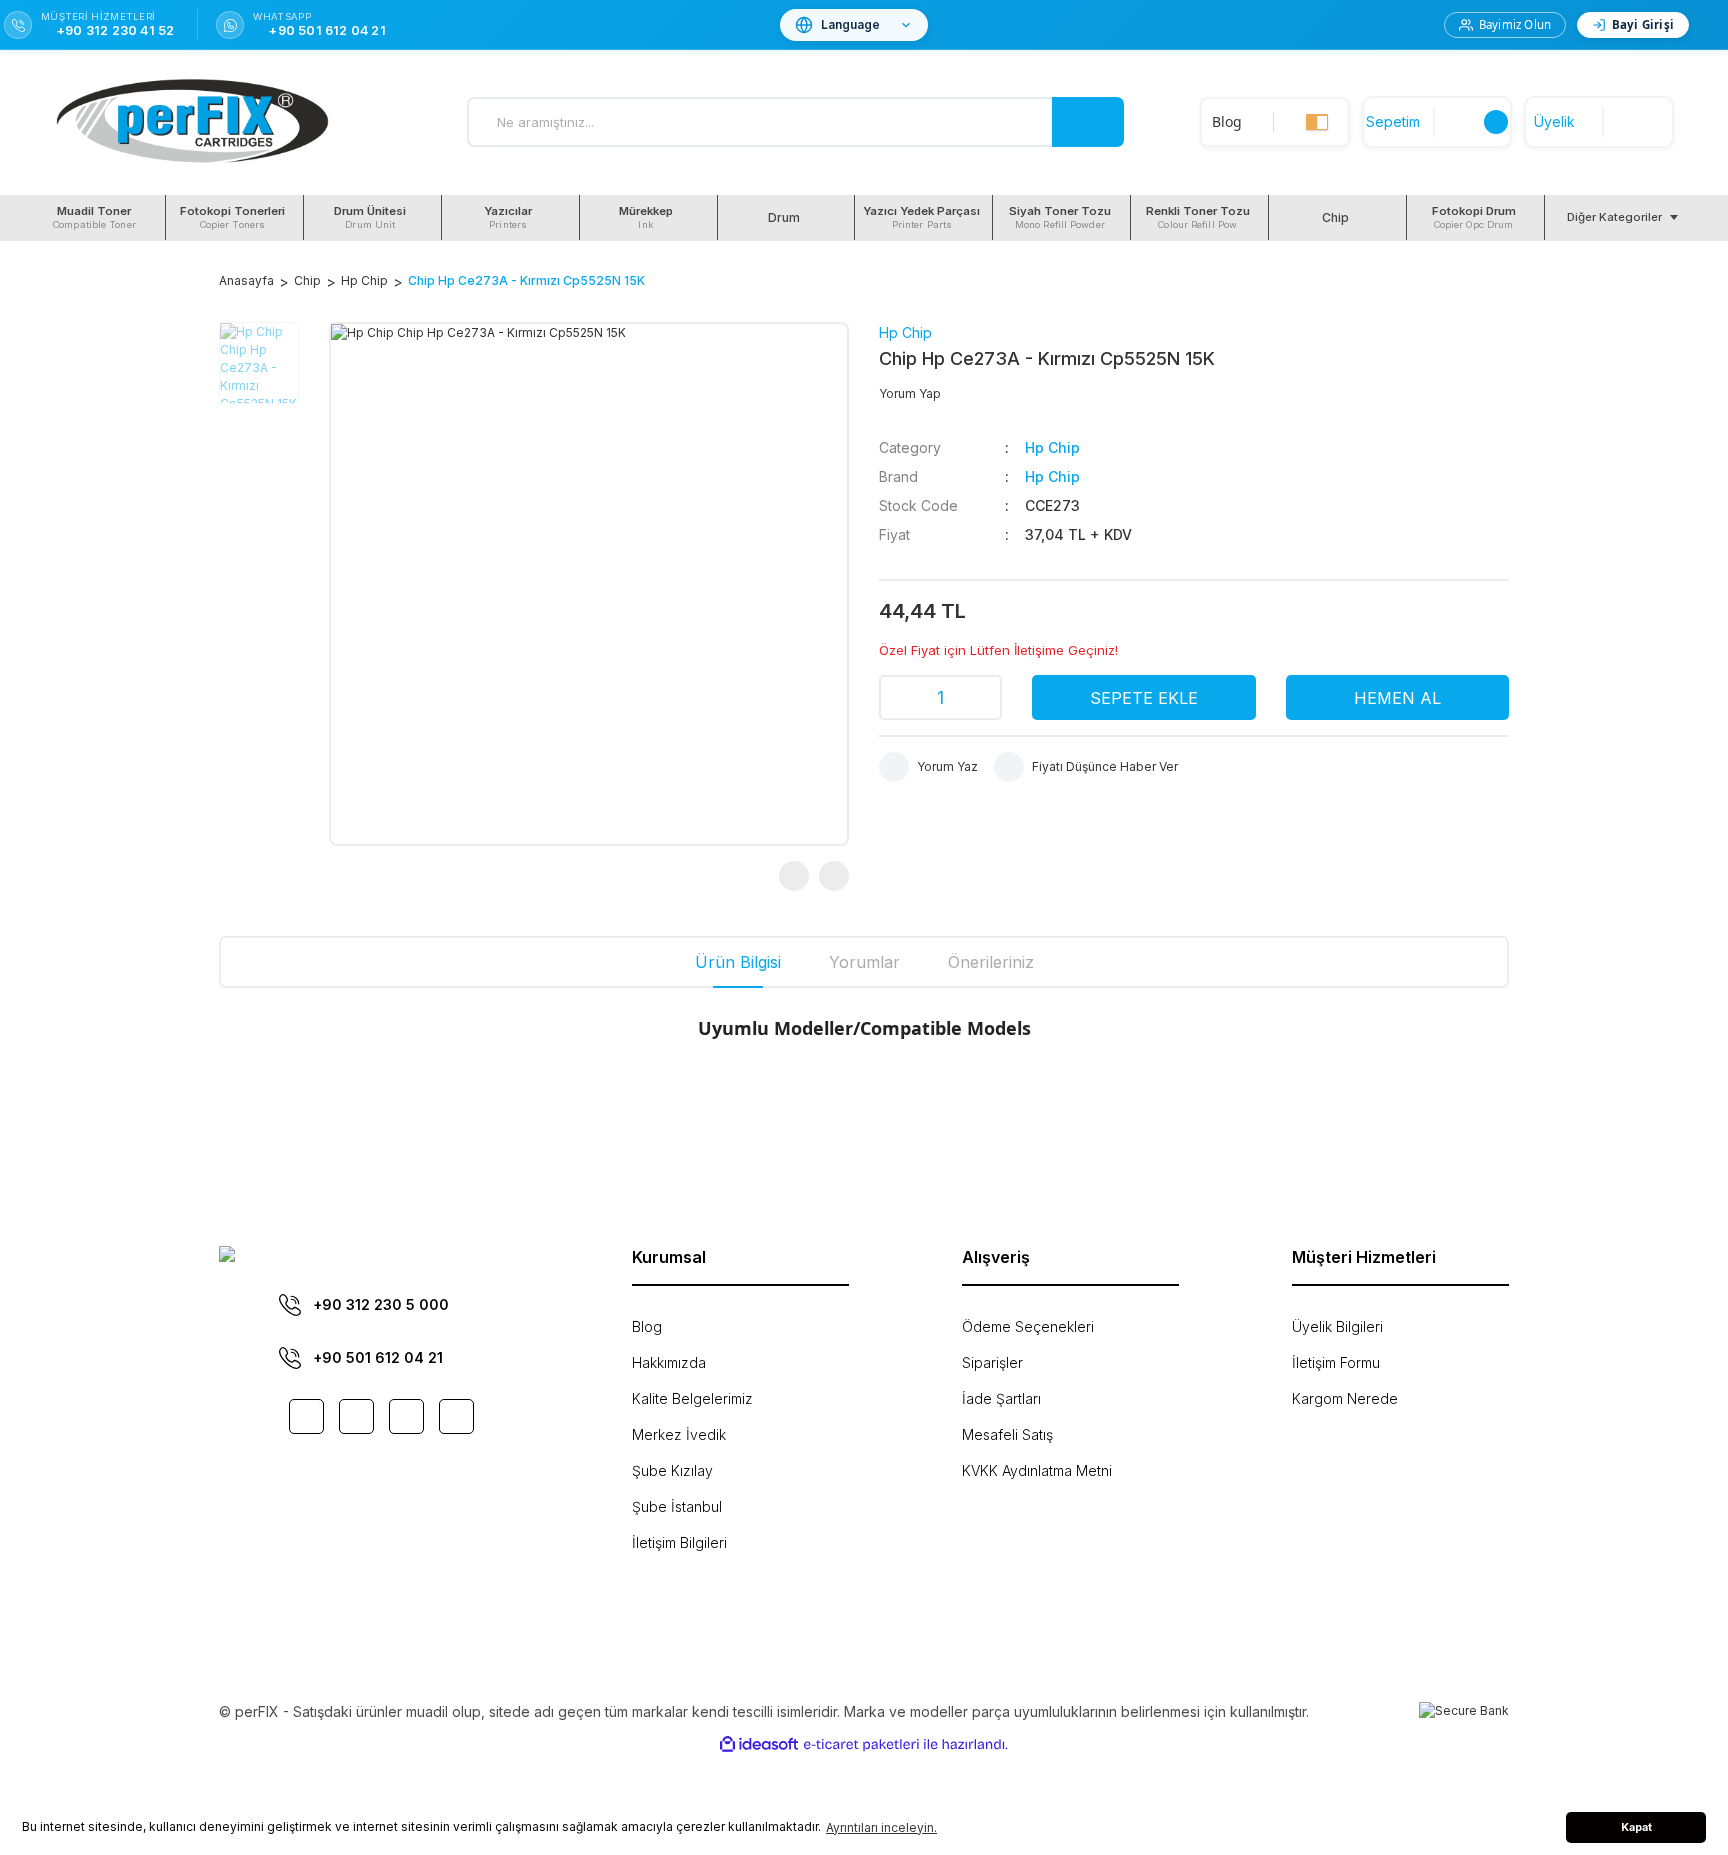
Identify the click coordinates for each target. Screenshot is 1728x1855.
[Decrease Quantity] (901, 697)
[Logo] (192, 122)
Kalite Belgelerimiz (692, 1398)
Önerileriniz (991, 962)
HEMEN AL (1397, 698)
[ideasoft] (759, 1744)
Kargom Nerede (1345, 1398)
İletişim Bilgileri (679, 1542)
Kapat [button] (1636, 1827)
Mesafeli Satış (1007, 1434)
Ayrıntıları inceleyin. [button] (881, 1827)
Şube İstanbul (677, 1506)
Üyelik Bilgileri (1337, 1326)
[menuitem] (96, 217)
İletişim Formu (1336, 1362)
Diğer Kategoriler (1614, 217)
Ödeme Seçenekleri (1028, 1326)
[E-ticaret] (861, 1744)
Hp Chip (905, 332)
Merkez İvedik (679, 1434)
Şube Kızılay (672, 1470)
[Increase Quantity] (980, 697)
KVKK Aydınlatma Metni (1037, 1470)
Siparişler (992, 1362)
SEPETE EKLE (1144, 698)
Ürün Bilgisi (738, 962)
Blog (647, 1326)
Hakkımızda (669, 1362)
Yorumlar (864, 962)
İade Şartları (1001, 1398)
